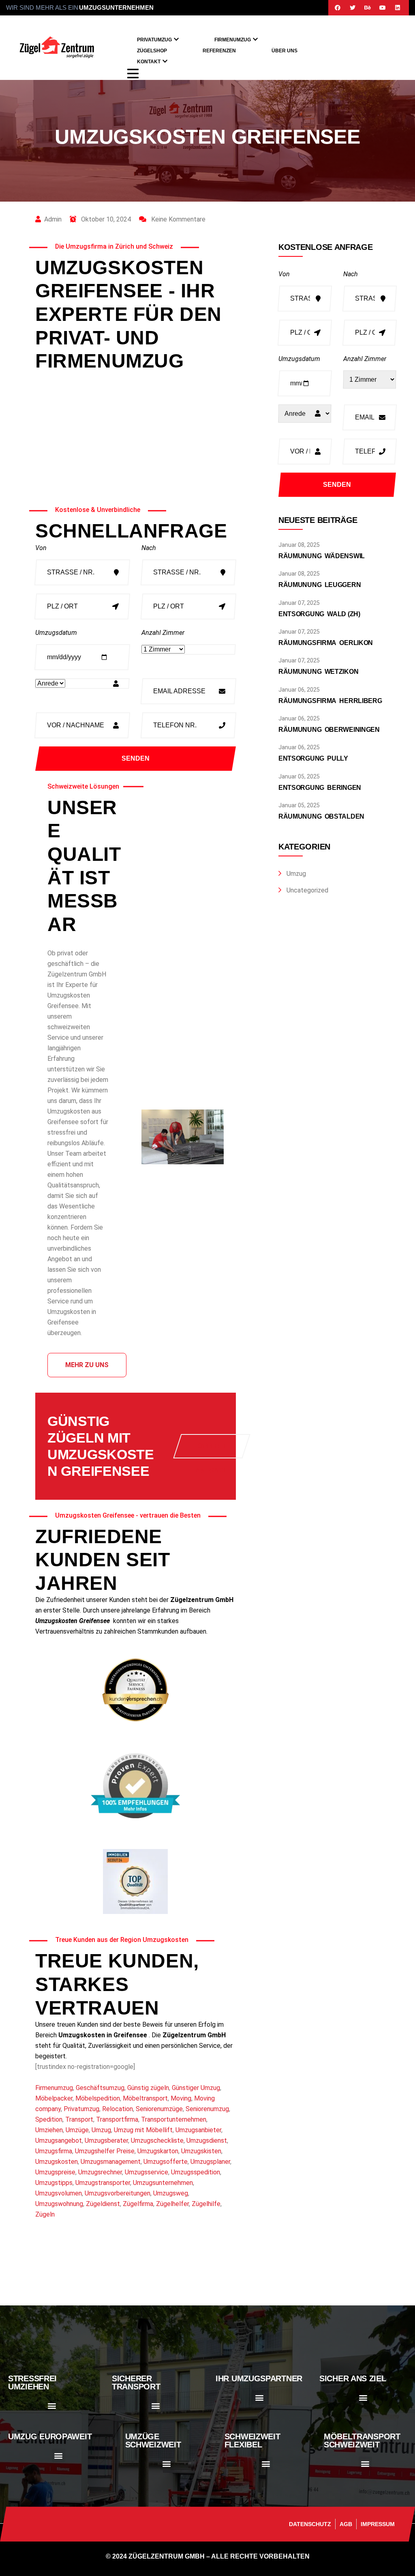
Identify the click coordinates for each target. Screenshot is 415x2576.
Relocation (118, 2109)
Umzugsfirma (54, 2151)
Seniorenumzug (207, 2109)
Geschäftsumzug (100, 2088)
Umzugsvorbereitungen (118, 2193)
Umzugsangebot (59, 2141)
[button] (52, 2405)
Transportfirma (117, 2119)
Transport (79, 2119)
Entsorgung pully (313, 758)
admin (53, 219)
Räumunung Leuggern (320, 585)
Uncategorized (307, 890)
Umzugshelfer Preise (105, 2151)
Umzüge (77, 2130)
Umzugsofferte (166, 2162)
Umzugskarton (158, 2151)
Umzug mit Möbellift (143, 2130)
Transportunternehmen (174, 2119)
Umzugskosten (57, 2162)
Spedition (49, 2119)
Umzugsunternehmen (163, 2183)
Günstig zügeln (148, 2088)
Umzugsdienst (207, 2141)
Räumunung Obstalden (321, 816)
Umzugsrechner (100, 2172)
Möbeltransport (145, 2098)
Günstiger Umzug (196, 2088)
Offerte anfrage (212, 1450)
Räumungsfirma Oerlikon (326, 643)
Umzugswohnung (59, 2204)
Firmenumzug (233, 40)
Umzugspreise (55, 2172)
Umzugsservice (147, 2172)
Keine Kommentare (178, 219)
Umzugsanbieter (198, 2130)
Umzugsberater (106, 2141)
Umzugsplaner (210, 2162)
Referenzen (219, 51)
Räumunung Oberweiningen (329, 730)
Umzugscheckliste (157, 2141)
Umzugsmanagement (111, 2162)
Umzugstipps (54, 2183)
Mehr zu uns (87, 1365)
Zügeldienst (103, 2204)
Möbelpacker (54, 2098)
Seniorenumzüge (159, 2109)
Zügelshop (152, 51)
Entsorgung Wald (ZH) (319, 614)
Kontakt (149, 62)
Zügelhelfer (172, 2204)
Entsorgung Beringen (320, 788)
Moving (181, 2098)
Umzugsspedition (196, 2172)
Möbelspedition (98, 2098)
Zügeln (45, 2214)
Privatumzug (154, 40)
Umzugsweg (171, 2193)
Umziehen (49, 2130)
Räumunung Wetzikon (318, 672)
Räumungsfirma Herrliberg (330, 701)
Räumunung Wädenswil (322, 556)
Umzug (101, 2130)
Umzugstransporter (103, 2183)
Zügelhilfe (206, 2204)
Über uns (285, 51)
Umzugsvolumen (59, 2193)
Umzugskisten (201, 2151)
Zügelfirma (138, 2204)
